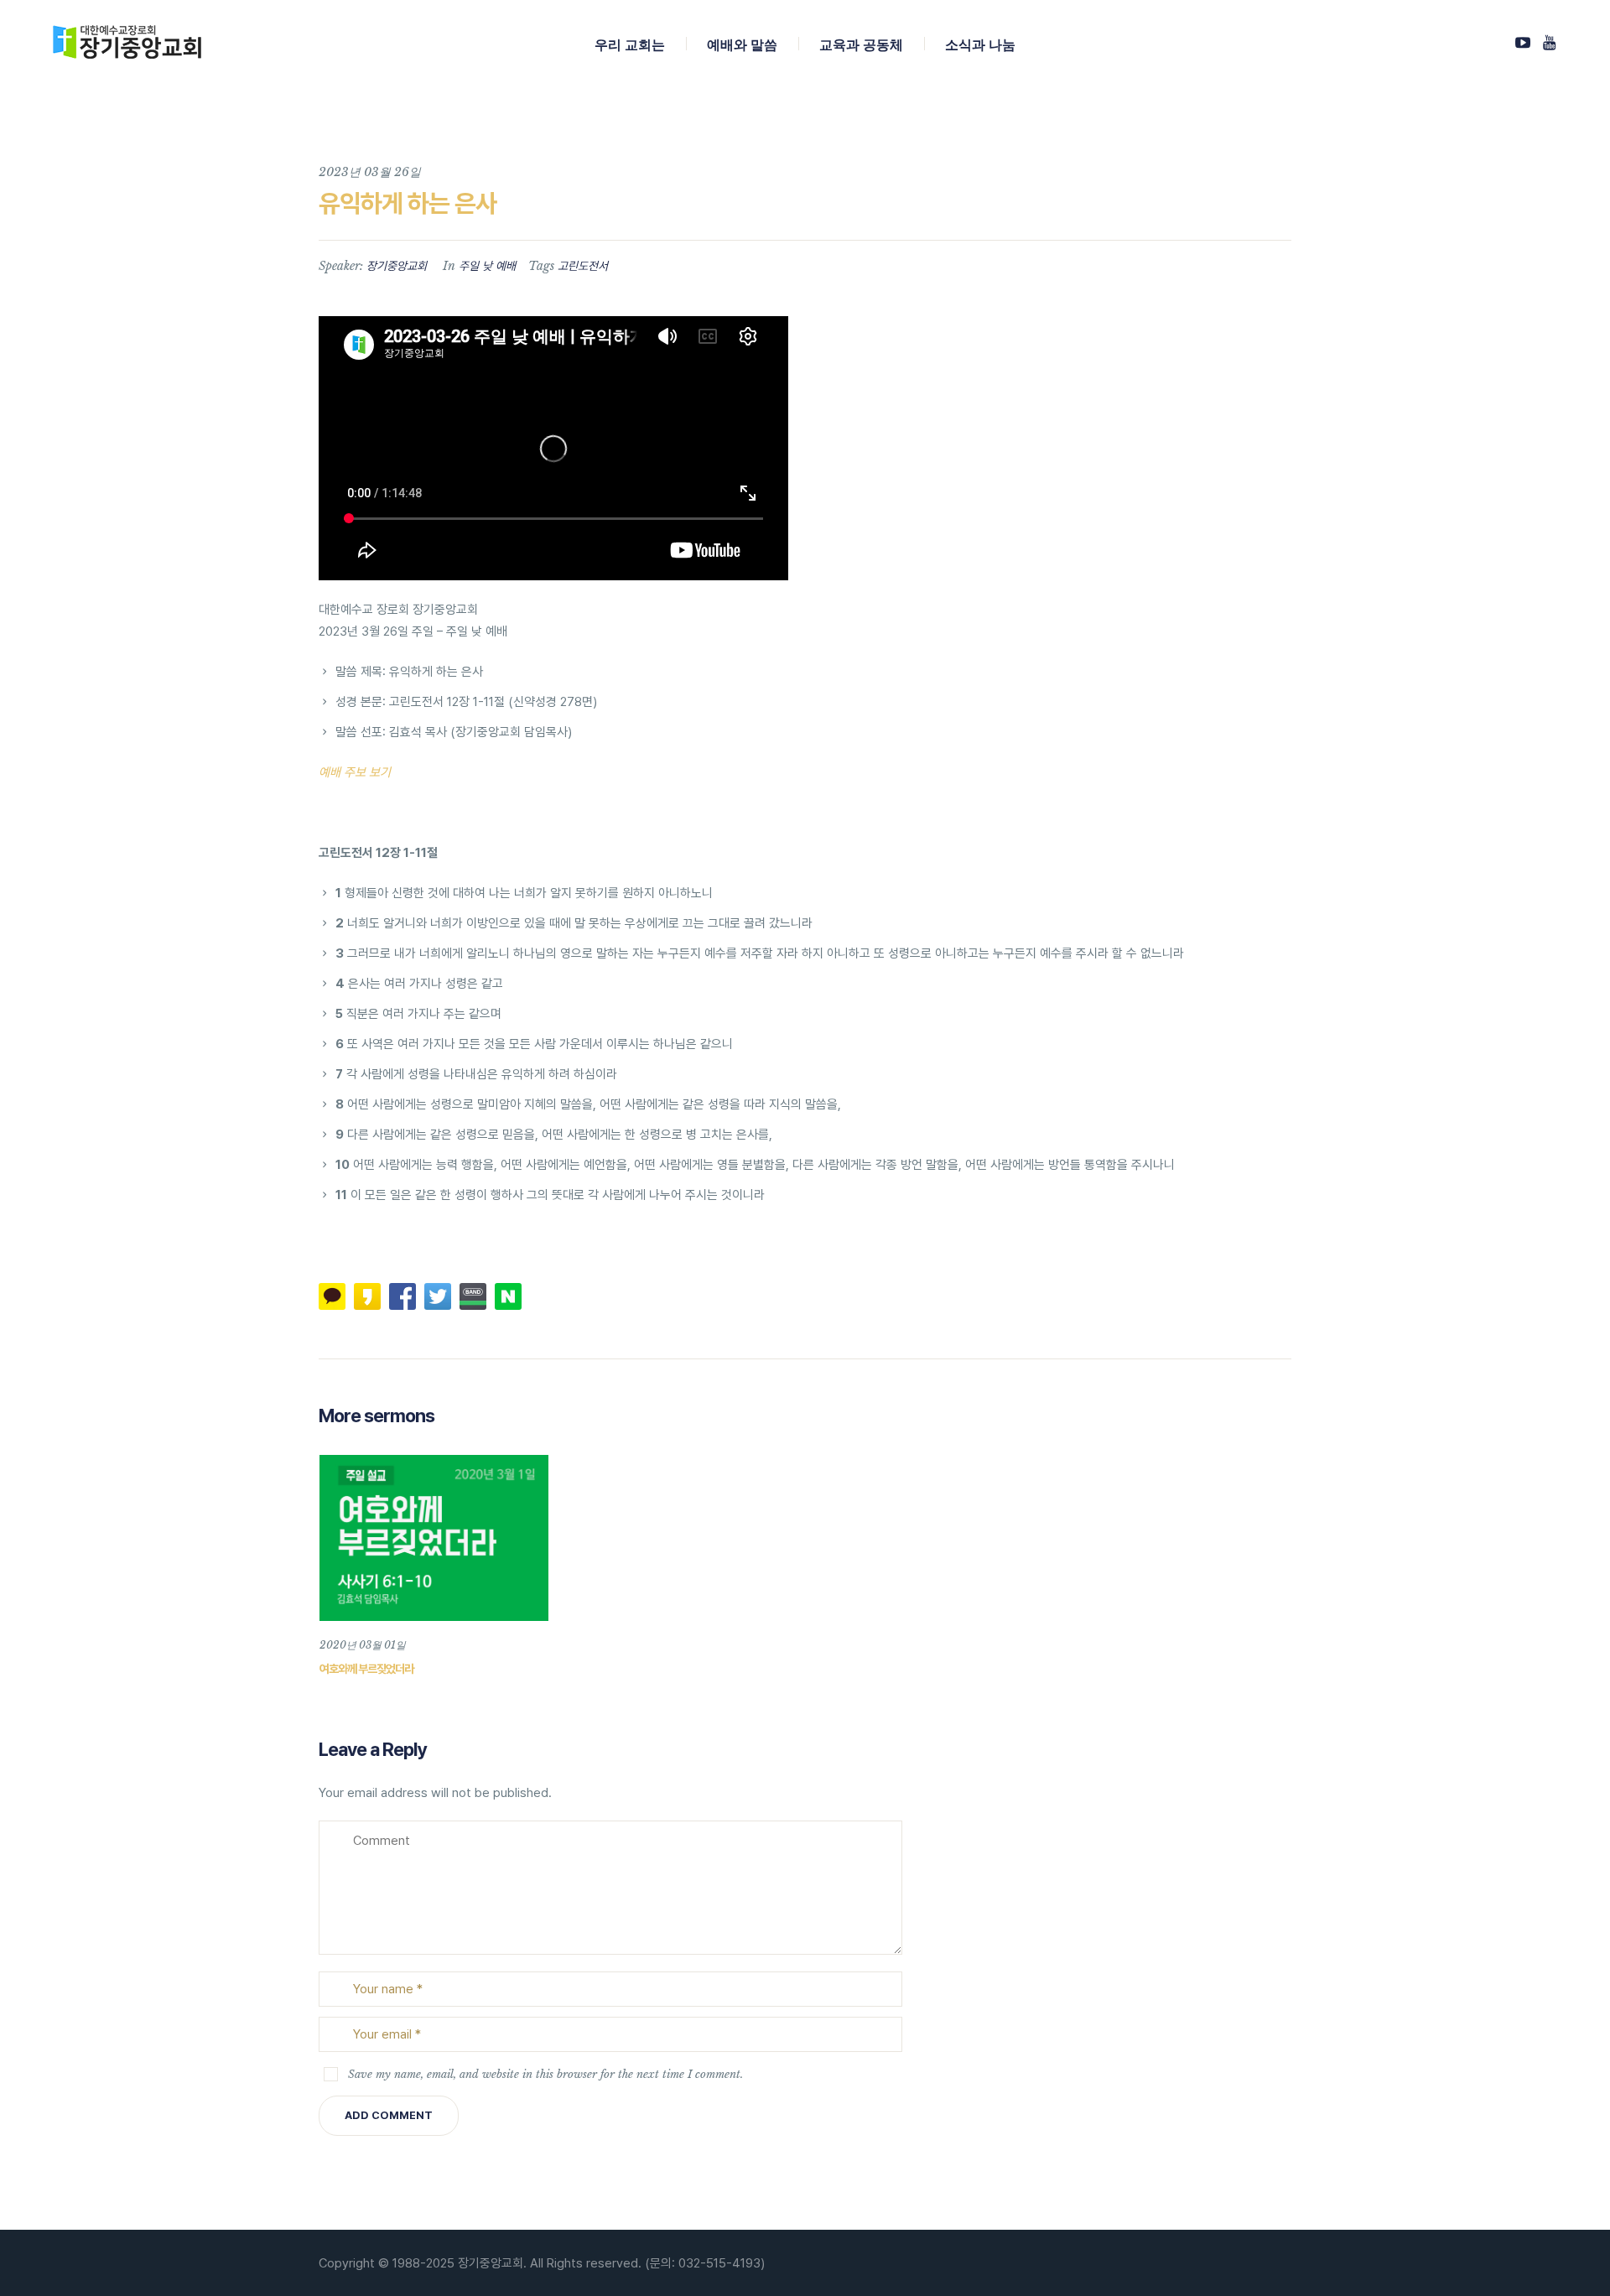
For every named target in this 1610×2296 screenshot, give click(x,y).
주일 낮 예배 (487, 266)
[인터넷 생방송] (1523, 43)
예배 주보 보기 (355, 772)
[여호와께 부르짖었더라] (434, 1538)
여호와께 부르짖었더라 (366, 1669)
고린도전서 (583, 266)
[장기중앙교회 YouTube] (1549, 43)
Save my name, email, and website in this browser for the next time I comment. (545, 2074)
